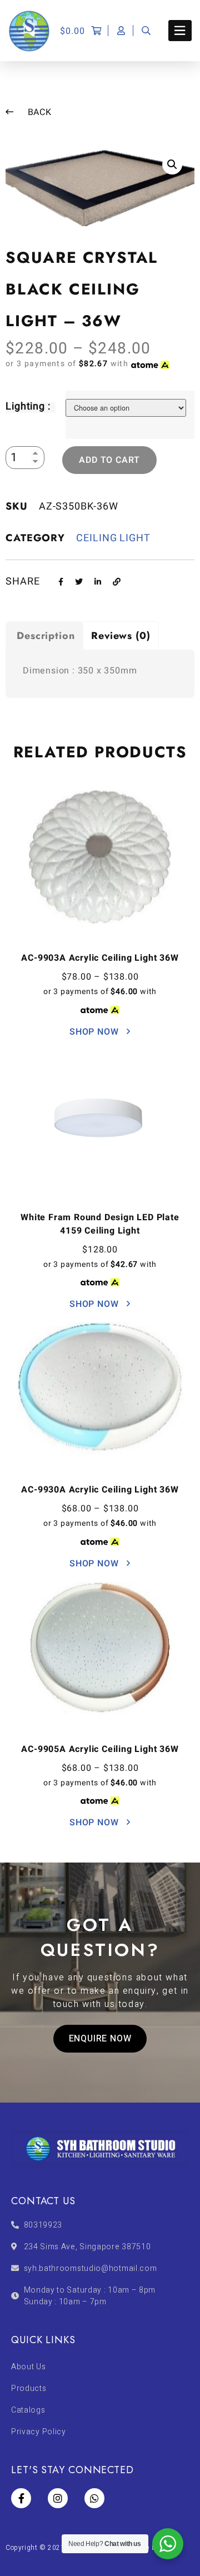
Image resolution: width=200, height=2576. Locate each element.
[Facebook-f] (21, 2498)
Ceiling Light (113, 538)
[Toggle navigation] (180, 31)
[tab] (44, 635)
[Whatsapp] (94, 2498)
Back (38, 112)
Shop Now (95, 1032)
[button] (100, 2039)
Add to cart (109, 460)
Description (46, 636)
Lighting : (28, 406)
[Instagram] (58, 2498)
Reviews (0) (121, 636)
